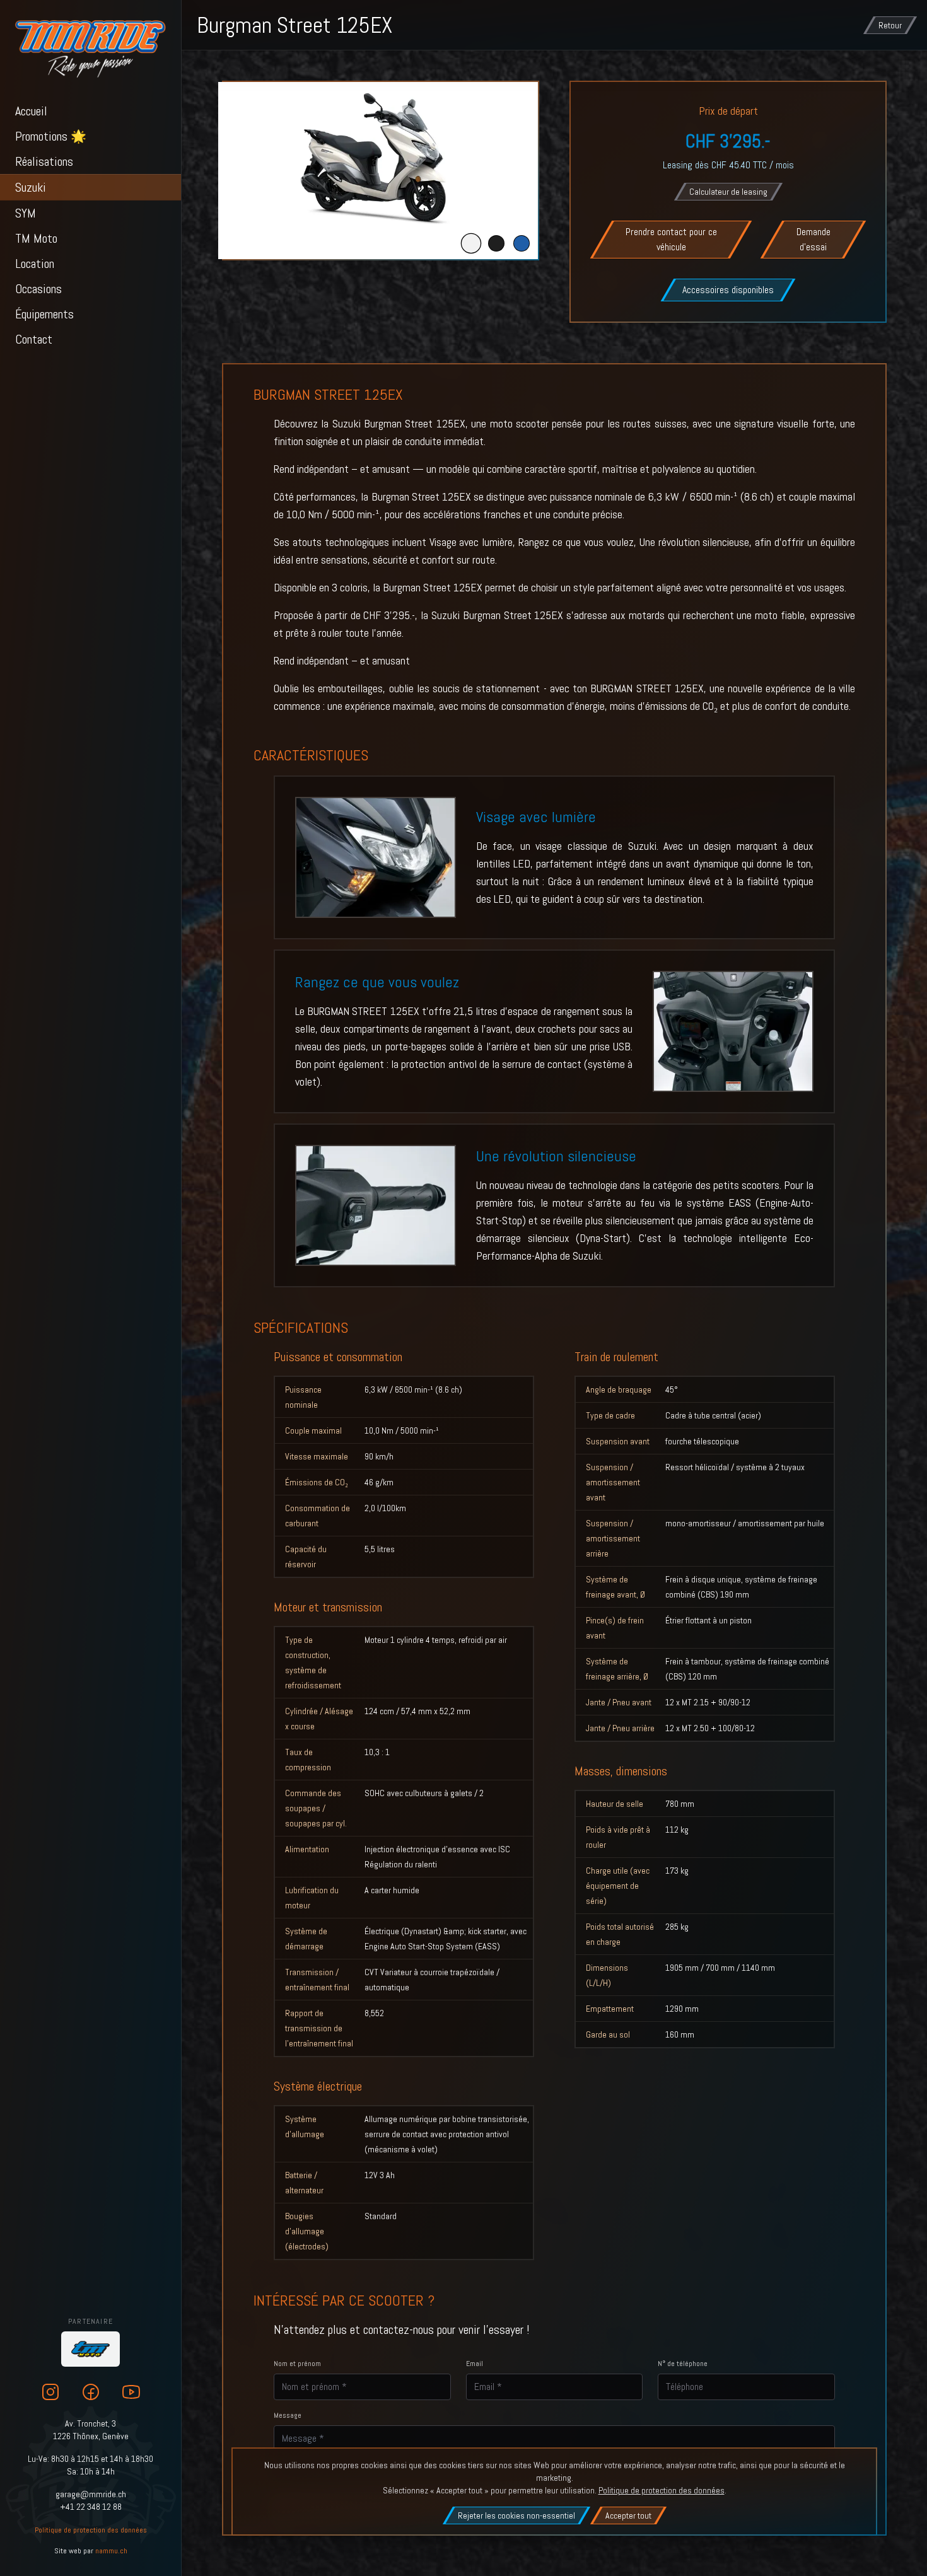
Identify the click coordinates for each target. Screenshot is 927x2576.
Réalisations (44, 161)
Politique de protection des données (91, 2530)
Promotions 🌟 (51, 136)
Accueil (31, 111)
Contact (34, 339)
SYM (26, 213)
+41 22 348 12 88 (91, 2507)
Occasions (38, 289)
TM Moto (36, 238)
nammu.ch (111, 2551)
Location (35, 264)
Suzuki (31, 187)
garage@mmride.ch (91, 2494)
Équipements (44, 314)
